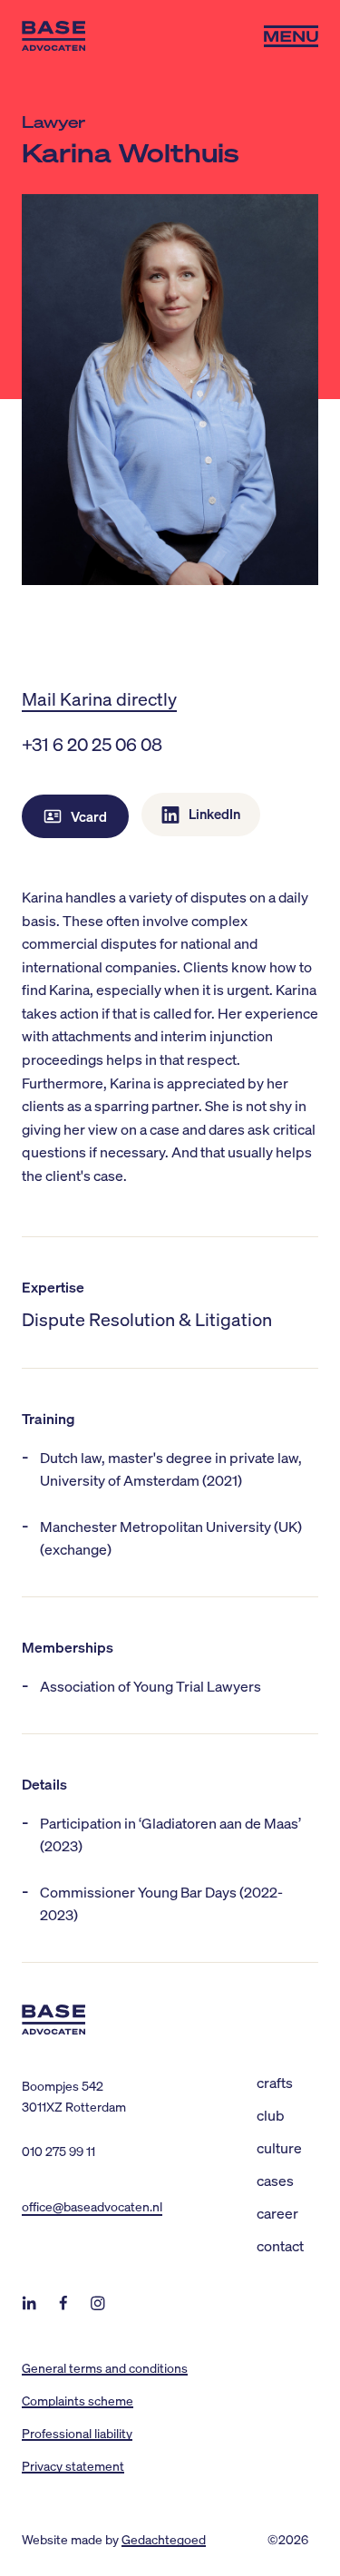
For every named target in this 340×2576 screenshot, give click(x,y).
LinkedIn (214, 814)
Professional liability (77, 2433)
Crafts (275, 2082)
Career (277, 2213)
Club (271, 2115)
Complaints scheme (78, 2400)
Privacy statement (73, 2465)
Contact (280, 2245)
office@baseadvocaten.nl (92, 2206)
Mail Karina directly (99, 698)
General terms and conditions (105, 2367)
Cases (275, 2180)
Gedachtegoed (164, 2539)
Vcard (89, 816)
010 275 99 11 (58, 2151)
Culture (279, 2147)
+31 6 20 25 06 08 (92, 744)
